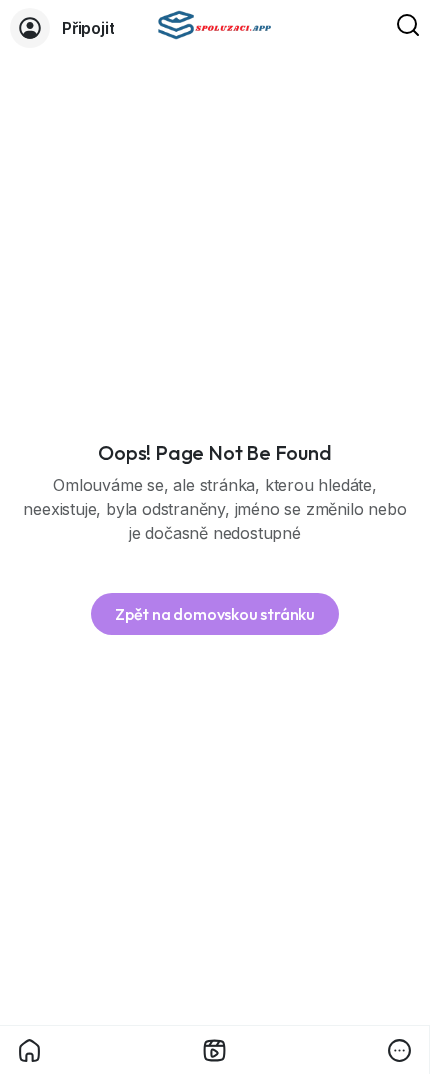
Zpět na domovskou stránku (215, 614)
